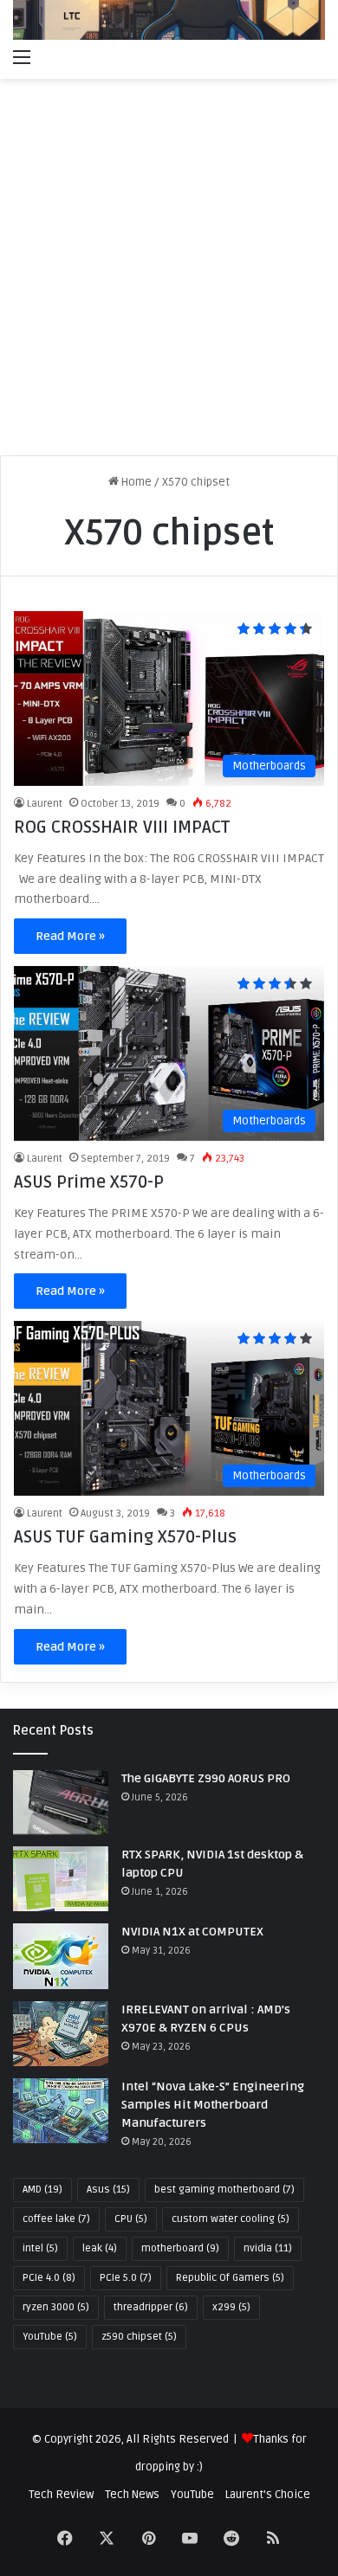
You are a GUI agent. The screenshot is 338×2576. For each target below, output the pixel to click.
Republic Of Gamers (230, 2278)
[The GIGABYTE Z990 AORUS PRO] (61, 1803)
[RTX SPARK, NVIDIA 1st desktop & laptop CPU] (61, 1879)
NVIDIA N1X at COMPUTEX (192, 1932)
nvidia (268, 2248)
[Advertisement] (169, 274)
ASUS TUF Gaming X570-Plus (125, 1537)
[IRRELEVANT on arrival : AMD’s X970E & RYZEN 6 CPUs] (61, 2034)
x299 (231, 2307)
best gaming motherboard (224, 2190)
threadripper (151, 2307)
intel (40, 2248)
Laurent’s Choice (268, 2495)
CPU (131, 2219)
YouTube (50, 2337)
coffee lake (56, 2219)
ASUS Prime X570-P (89, 1182)
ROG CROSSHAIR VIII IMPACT (122, 828)
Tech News (132, 2495)
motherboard (180, 2248)
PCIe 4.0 (49, 2278)
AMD (42, 2190)
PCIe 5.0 (126, 2278)
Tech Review (61, 2495)
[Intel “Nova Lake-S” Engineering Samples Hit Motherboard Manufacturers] (61, 2111)
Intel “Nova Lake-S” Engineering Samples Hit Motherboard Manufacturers (213, 2105)
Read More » (70, 936)
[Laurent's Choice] (169, 20)
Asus (108, 2190)
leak (100, 2248)
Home (135, 482)
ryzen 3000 (56, 2307)
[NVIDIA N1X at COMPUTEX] (61, 1956)
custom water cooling (231, 2219)
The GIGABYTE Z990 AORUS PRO (206, 1778)
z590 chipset (139, 2337)
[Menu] (22, 57)
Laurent (45, 804)
